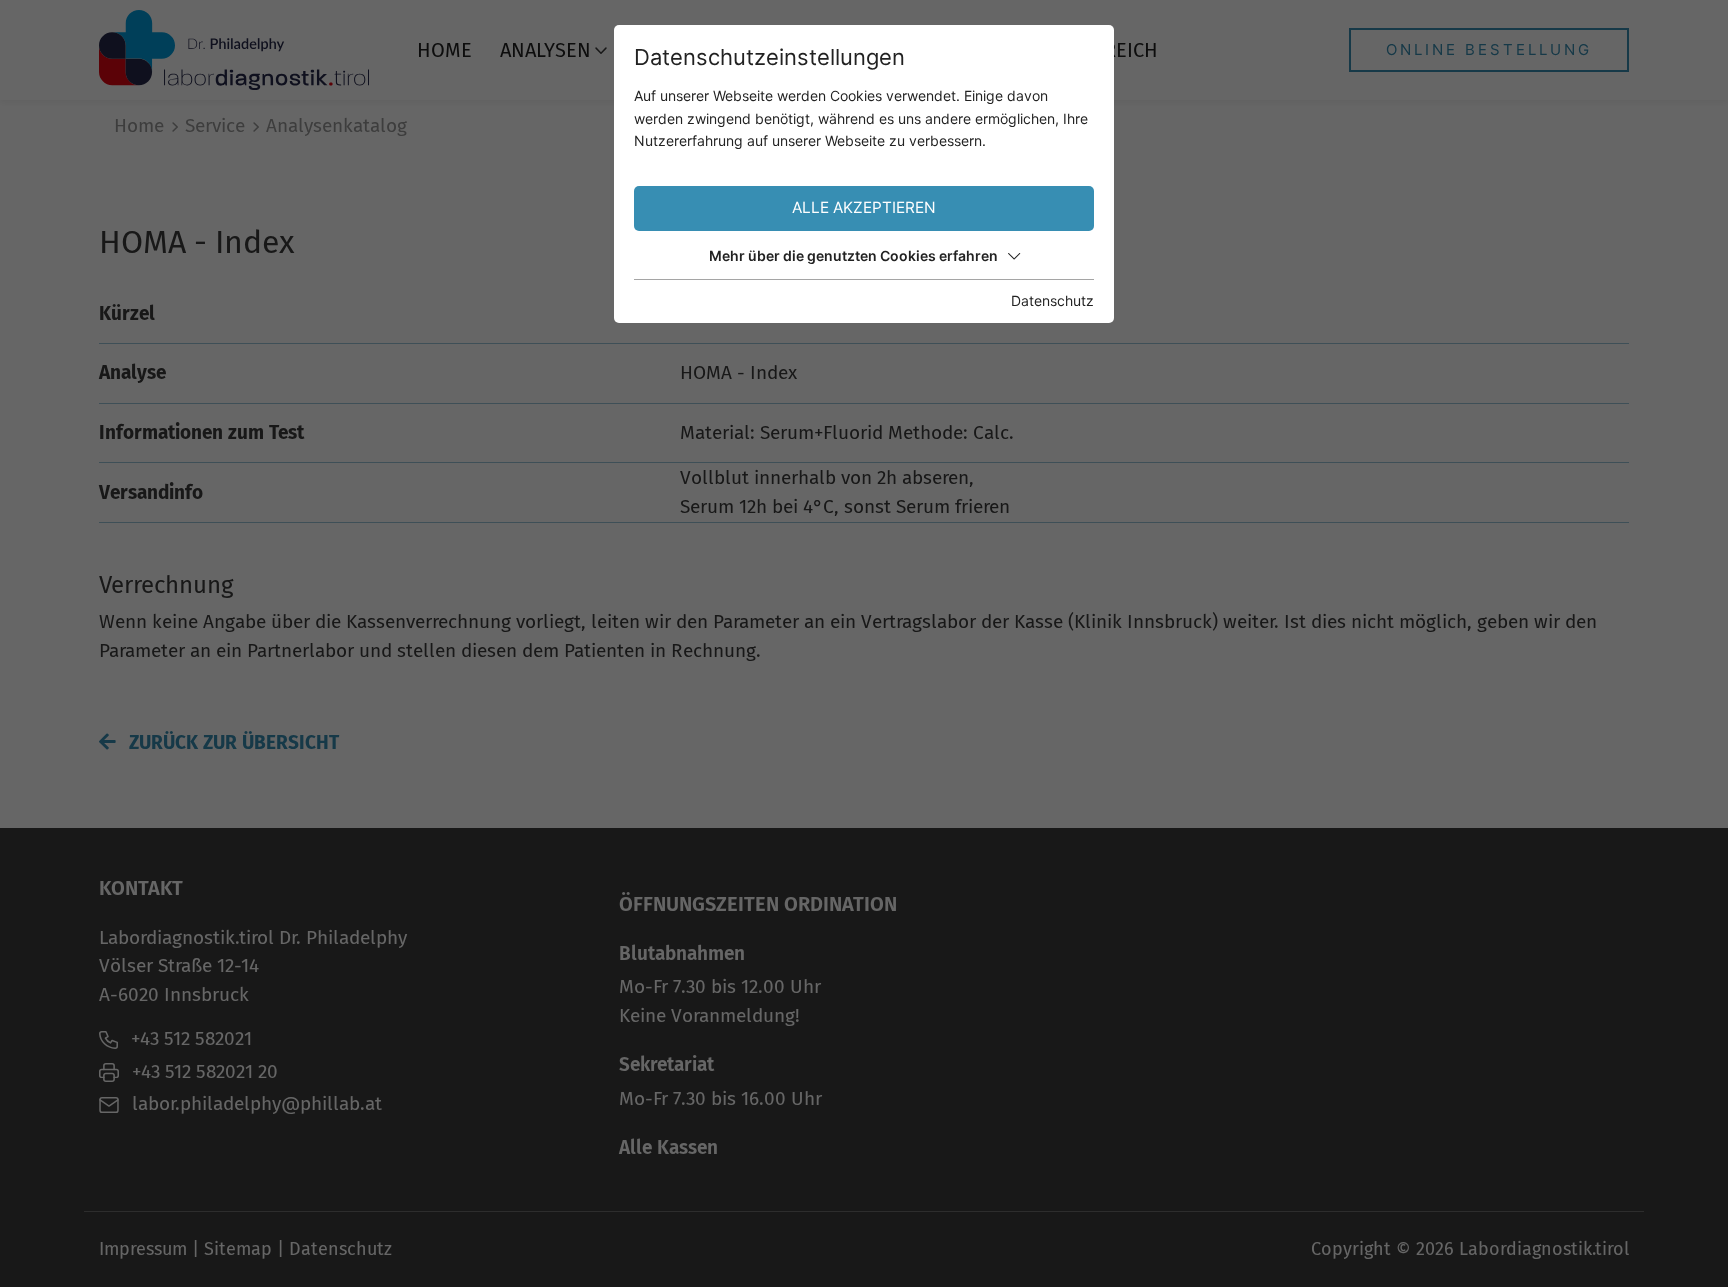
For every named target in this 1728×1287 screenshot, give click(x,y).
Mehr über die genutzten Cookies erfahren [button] (853, 255)
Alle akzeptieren (864, 207)
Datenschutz (1052, 300)
